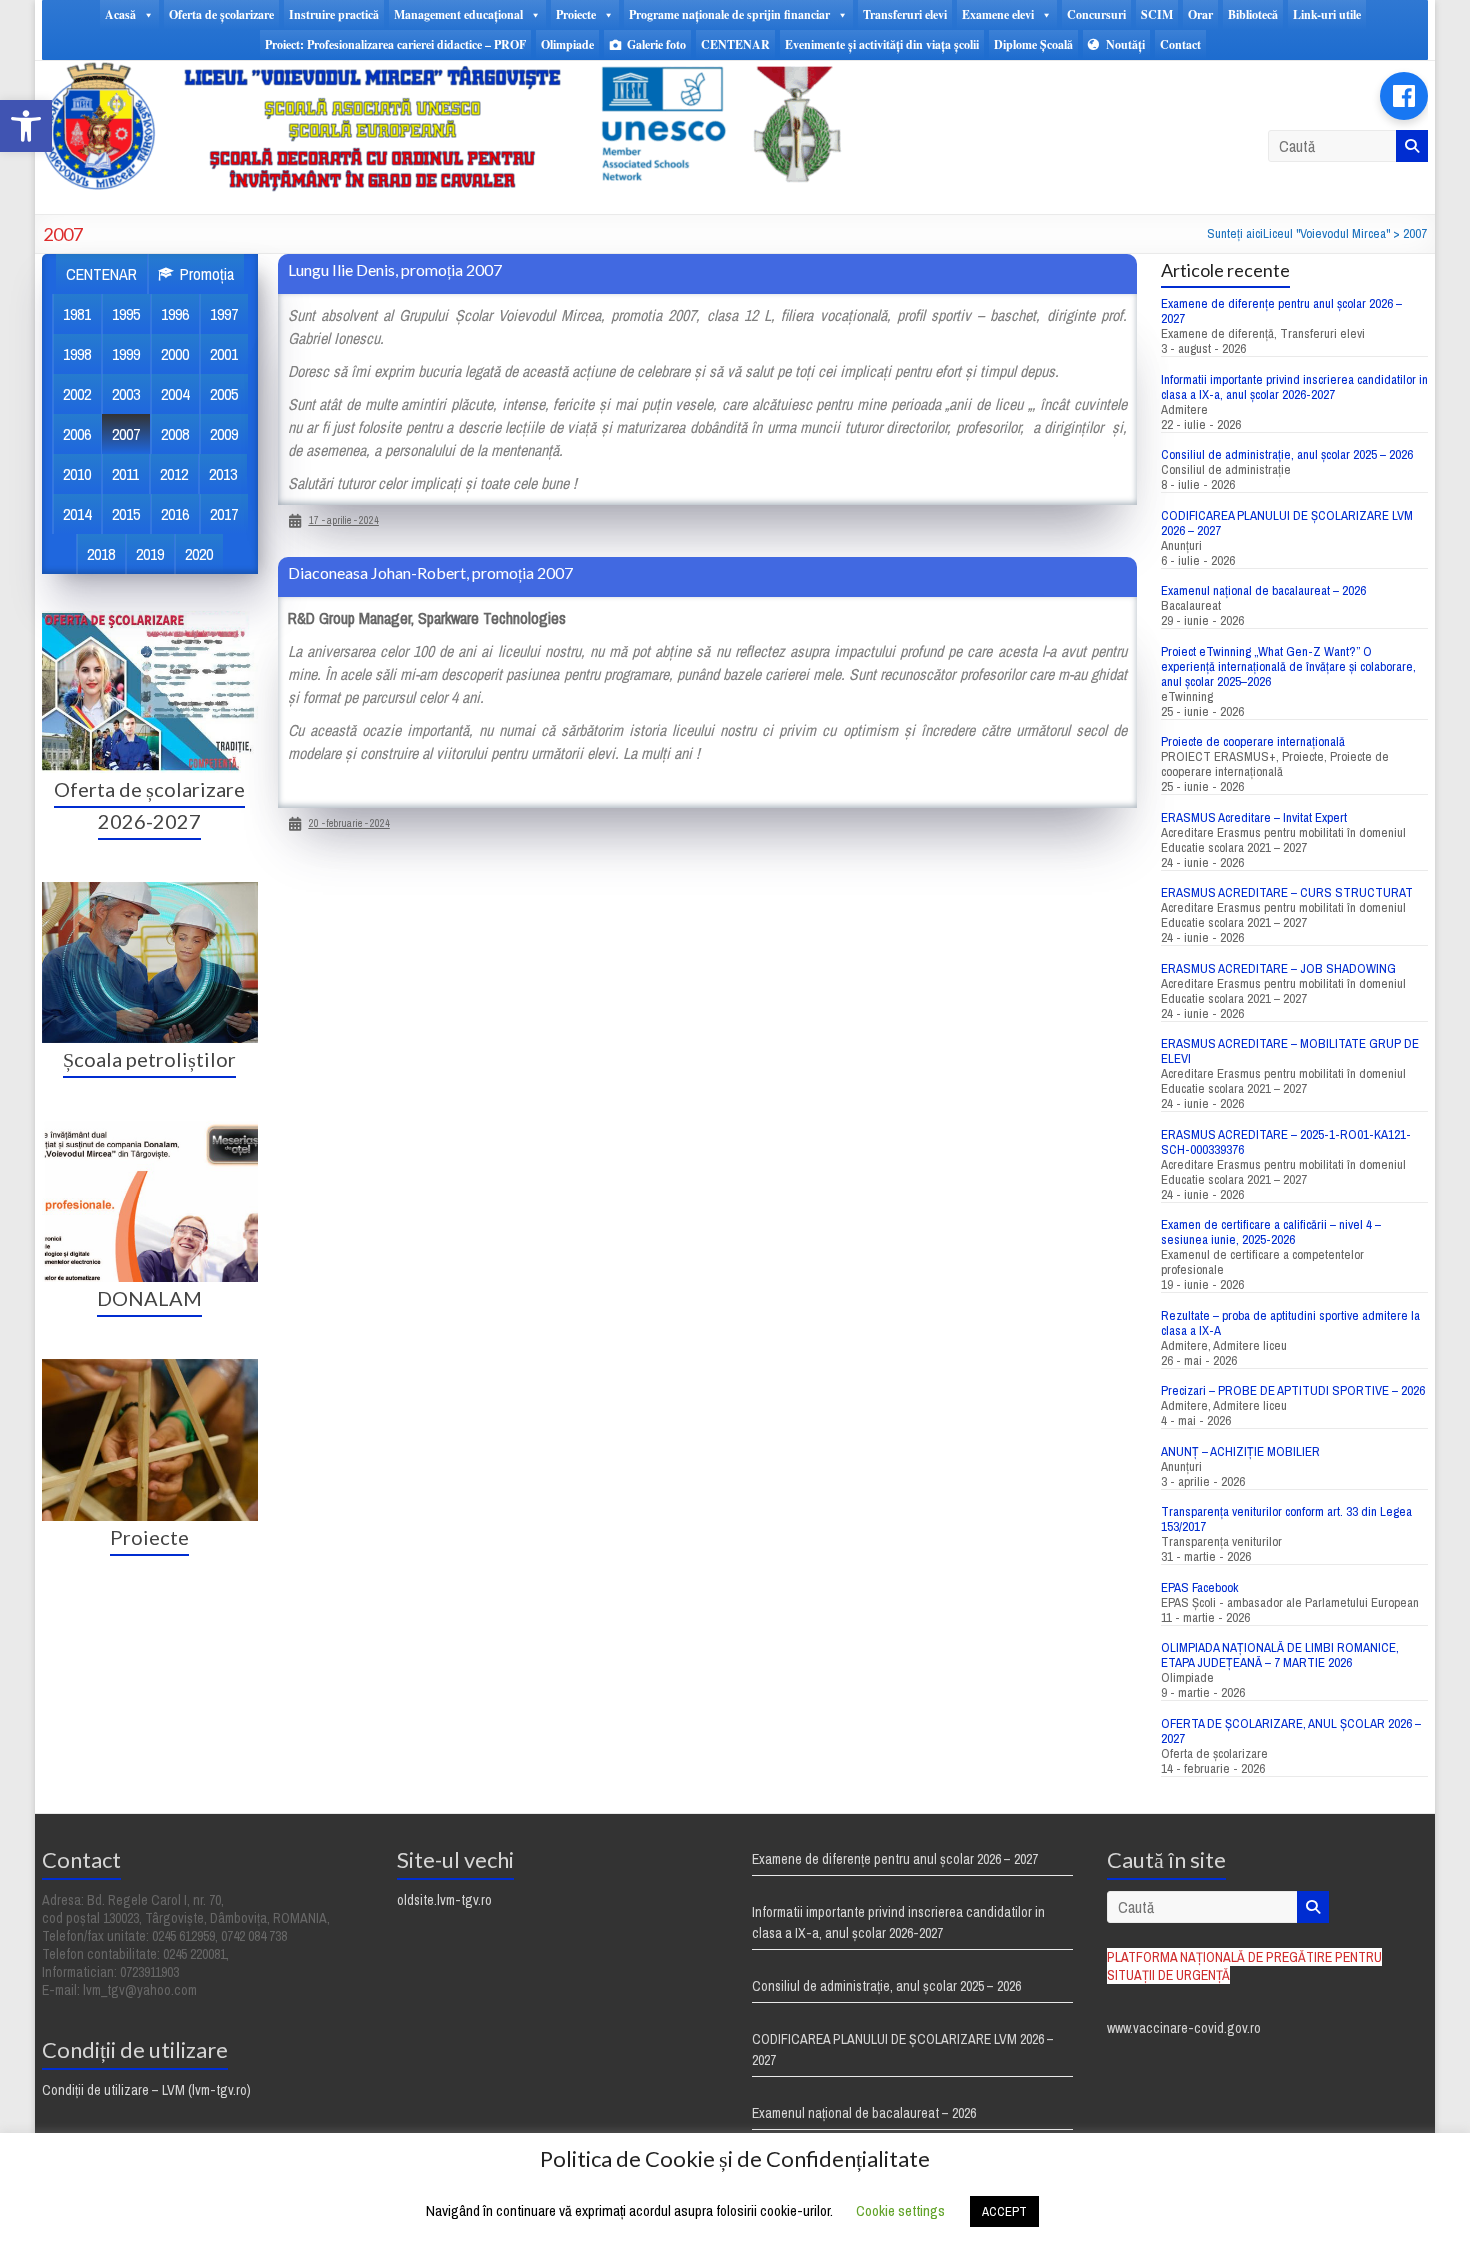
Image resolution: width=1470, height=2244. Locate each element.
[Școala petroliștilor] (150, 892)
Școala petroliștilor (149, 1059)
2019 (150, 554)
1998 (77, 354)
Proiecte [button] (576, 14)
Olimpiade (567, 44)
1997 (224, 314)
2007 (126, 434)
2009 (224, 434)
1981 (77, 314)
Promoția (207, 274)
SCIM (1157, 14)
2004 (175, 394)
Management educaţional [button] (458, 14)
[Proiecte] (150, 1369)
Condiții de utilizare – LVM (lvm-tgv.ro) (146, 2090)
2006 (77, 434)
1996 (175, 314)
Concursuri (1096, 14)
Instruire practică (334, 14)
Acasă (120, 14)
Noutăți (1125, 44)
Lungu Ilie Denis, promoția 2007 (395, 269)
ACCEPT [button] (1004, 2211)
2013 (223, 474)
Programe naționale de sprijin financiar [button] (729, 14)
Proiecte (149, 1537)
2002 (77, 394)
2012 (174, 474)
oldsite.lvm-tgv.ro (444, 1900)
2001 (224, 354)
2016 (175, 514)
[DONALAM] (150, 1130)
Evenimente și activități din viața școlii (882, 44)
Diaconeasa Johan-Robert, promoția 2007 (430, 572)
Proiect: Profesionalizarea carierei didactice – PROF (395, 44)
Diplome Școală (1033, 44)
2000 (175, 354)
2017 (224, 514)
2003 (126, 394)
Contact (1180, 44)
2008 (175, 434)
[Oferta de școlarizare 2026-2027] (150, 621)
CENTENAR (735, 44)
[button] (26, 126)
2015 (126, 514)
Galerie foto (656, 44)
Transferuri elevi (905, 14)
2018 (101, 554)
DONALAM (149, 1298)
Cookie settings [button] (900, 2210)
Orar (1200, 14)
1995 (126, 314)
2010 (77, 474)
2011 (125, 474)
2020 (199, 554)
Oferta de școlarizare (221, 14)
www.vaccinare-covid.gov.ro (1184, 2028)
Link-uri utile (1327, 14)
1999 (126, 354)
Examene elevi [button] (998, 14)
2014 (77, 514)
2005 (224, 394)
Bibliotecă (1253, 14)
